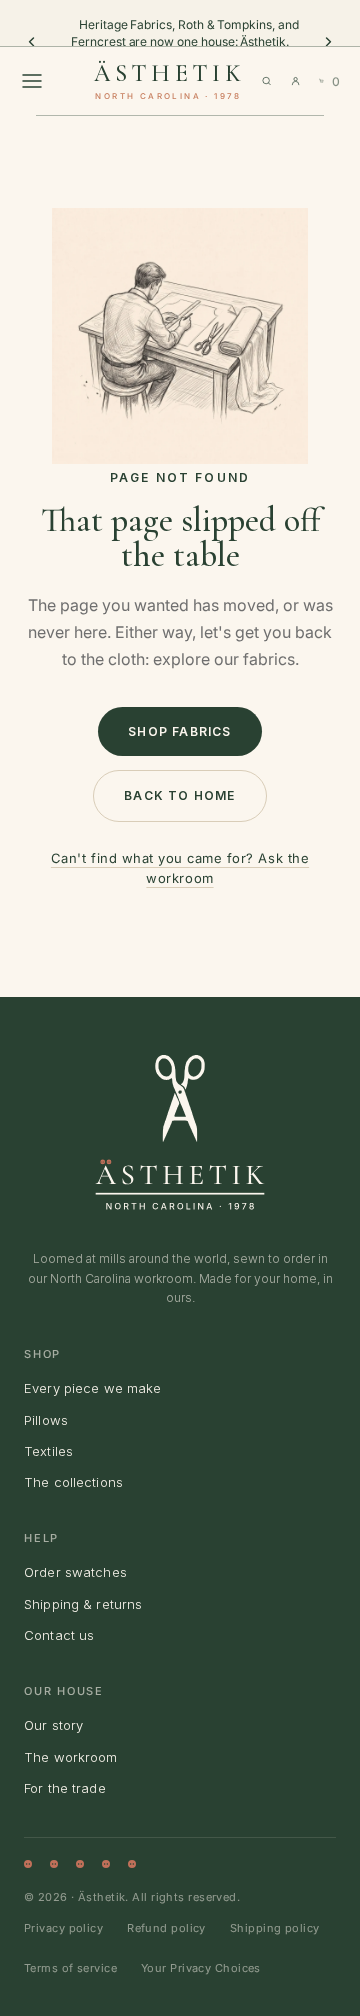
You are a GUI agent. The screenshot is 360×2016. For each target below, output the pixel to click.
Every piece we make (92, 1388)
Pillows (46, 1420)
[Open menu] (32, 81)
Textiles (48, 1451)
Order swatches (75, 1572)
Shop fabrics (179, 731)
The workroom (71, 1757)
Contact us (59, 1635)
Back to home (179, 795)
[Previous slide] (32, 42)
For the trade (65, 1788)
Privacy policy (63, 1928)
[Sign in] (295, 81)
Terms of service (70, 1968)
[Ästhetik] (180, 1132)
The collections (73, 1482)
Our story (53, 1725)
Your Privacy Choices (201, 1968)
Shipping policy (275, 1928)
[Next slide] (328, 42)
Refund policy (166, 1928)
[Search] (266, 81)
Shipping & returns (83, 1604)
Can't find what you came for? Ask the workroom (180, 868)
